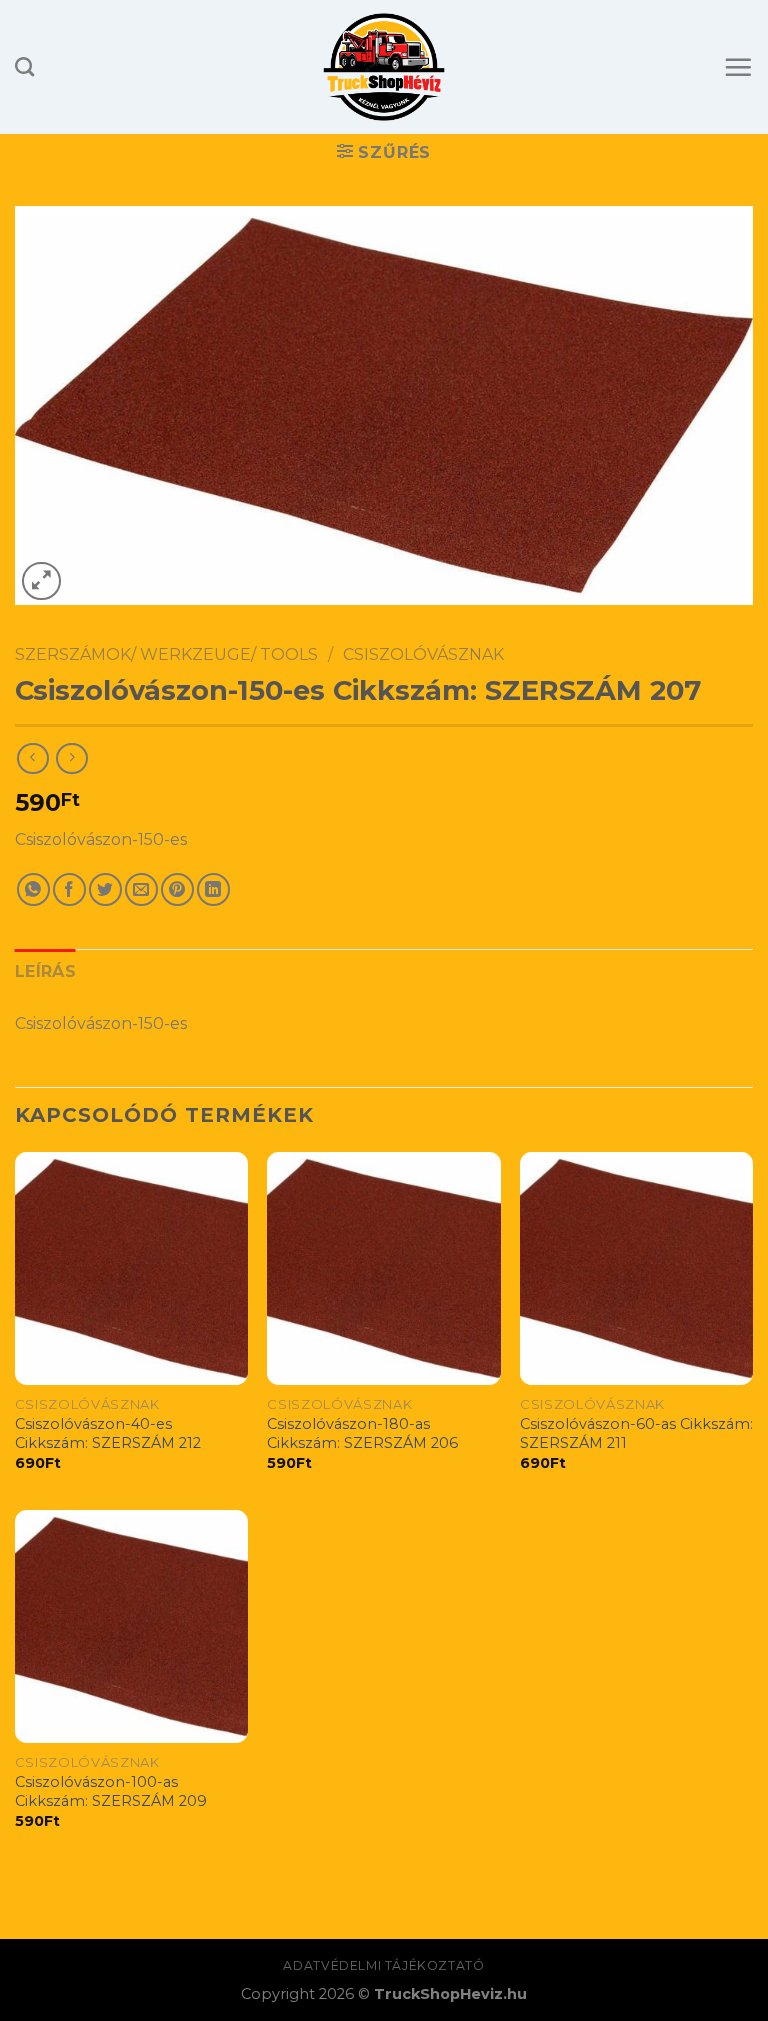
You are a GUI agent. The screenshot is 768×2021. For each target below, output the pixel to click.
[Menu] (738, 67)
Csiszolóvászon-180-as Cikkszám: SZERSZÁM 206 (362, 1433)
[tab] (45, 972)
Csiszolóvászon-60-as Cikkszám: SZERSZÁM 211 (636, 1433)
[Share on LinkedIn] (213, 889)
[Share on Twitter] (105, 889)
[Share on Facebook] (69, 889)
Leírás (45, 971)
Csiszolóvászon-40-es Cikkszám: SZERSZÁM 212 (108, 1433)
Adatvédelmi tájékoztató (383, 1965)
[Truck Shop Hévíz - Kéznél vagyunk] (384, 67)
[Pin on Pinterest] (177, 889)
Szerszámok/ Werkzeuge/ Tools (166, 654)
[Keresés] (24, 66)
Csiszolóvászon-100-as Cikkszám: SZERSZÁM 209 (111, 1791)
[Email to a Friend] (141, 889)
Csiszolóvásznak (423, 654)
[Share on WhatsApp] (33, 889)
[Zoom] (41, 581)
